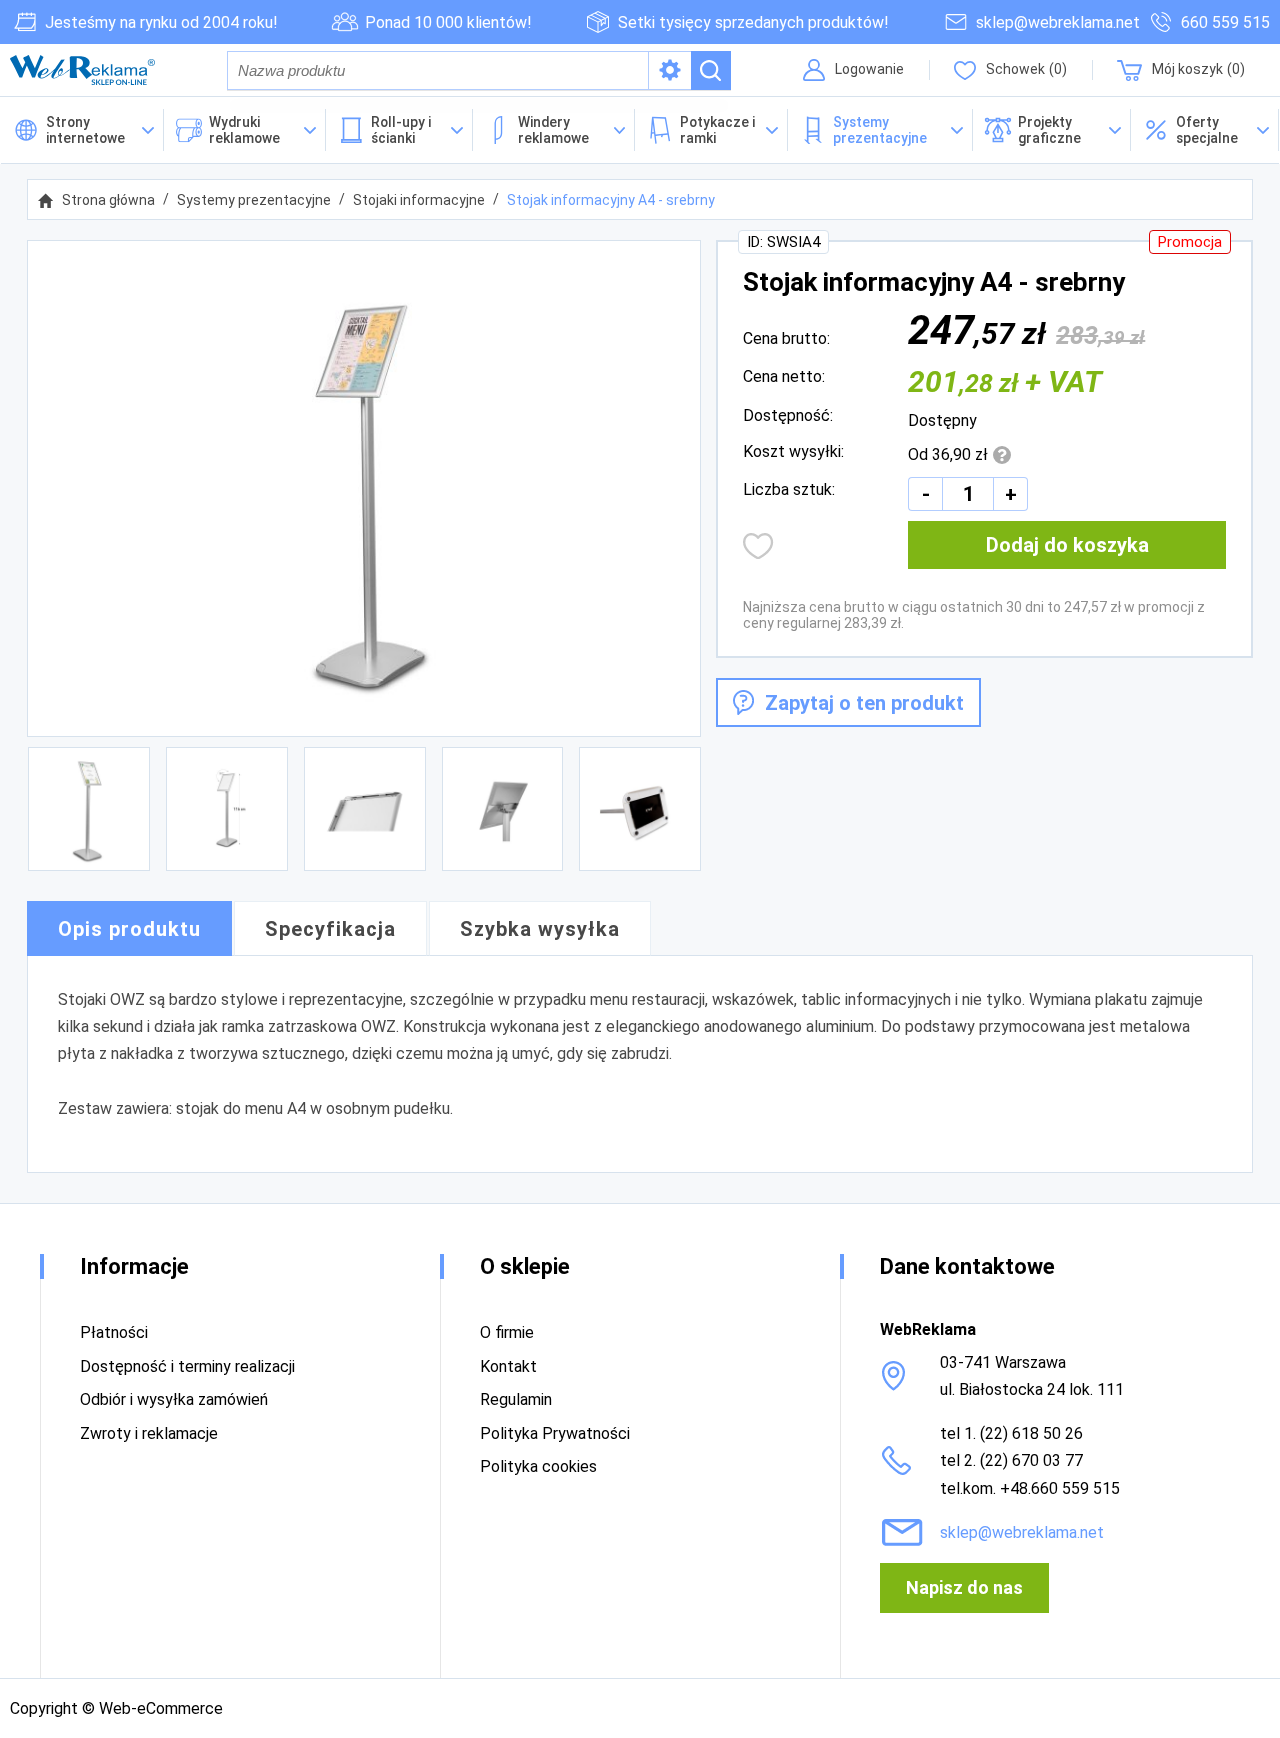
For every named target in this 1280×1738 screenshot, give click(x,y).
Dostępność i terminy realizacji (187, 1366)
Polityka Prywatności (555, 1433)
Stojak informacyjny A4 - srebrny (611, 200)
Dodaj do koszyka (1067, 545)
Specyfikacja (330, 929)
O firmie (507, 1332)
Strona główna (108, 200)
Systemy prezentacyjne (254, 200)
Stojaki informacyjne (419, 200)
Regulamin (516, 1399)
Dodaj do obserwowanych (758, 546)
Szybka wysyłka (540, 929)
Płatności (114, 1332)
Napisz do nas (964, 1587)
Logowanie (869, 69)
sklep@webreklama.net (1058, 22)
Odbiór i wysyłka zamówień (174, 1399)
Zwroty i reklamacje (149, 1433)
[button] (1205, 130)
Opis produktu (129, 929)
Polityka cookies (538, 1466)
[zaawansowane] (670, 70)
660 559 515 (1225, 22)
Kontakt (508, 1366)
